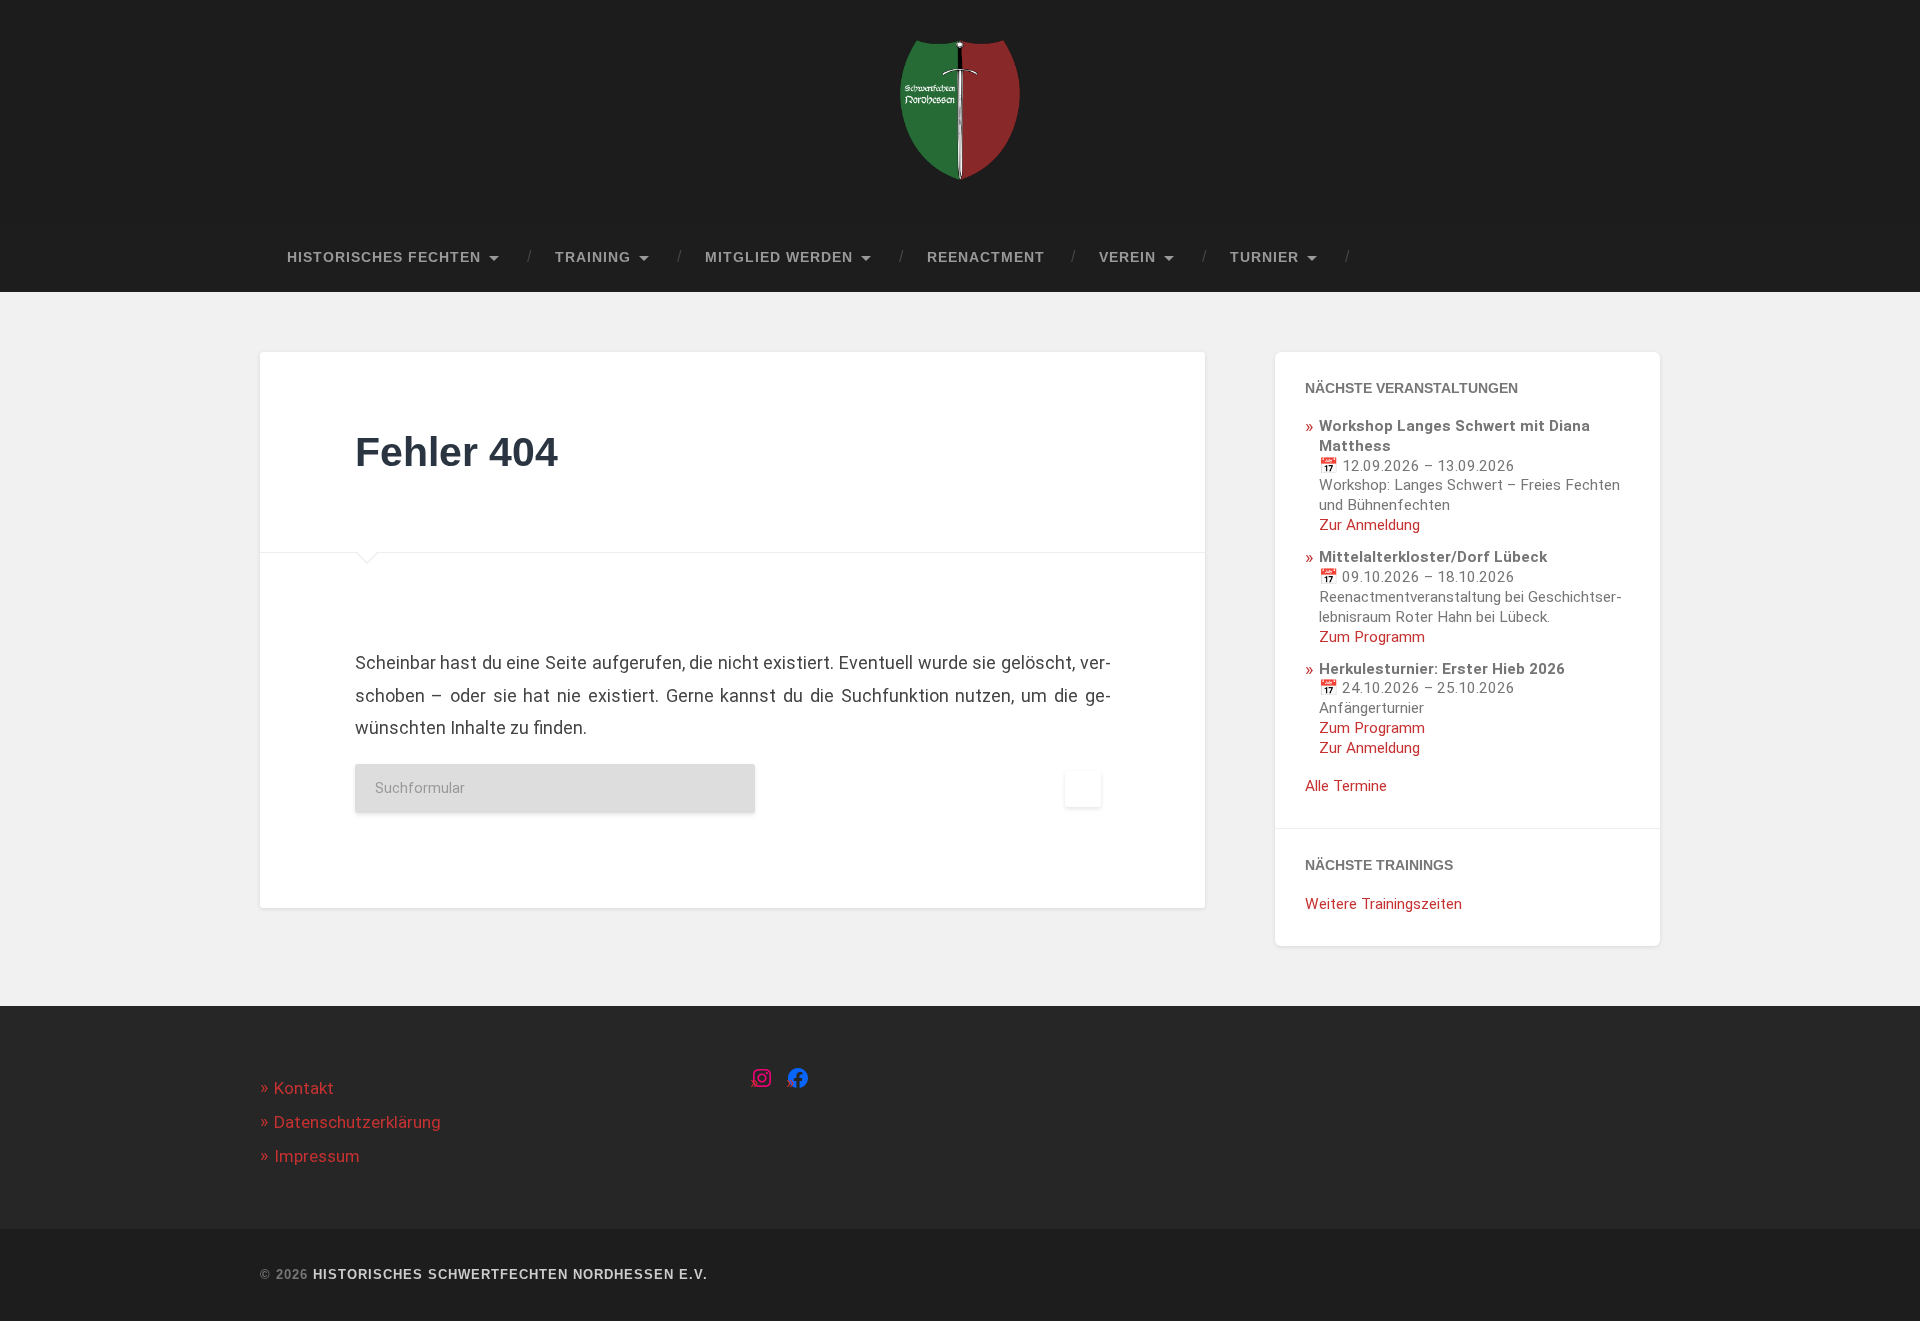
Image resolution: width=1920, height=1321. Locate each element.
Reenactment (986, 257)
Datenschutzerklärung (357, 1122)
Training (593, 257)
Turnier (1264, 257)
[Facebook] (798, 1078)
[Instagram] (762, 1078)
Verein (1127, 257)
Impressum (317, 1156)
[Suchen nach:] (733, 788)
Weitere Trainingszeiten (1383, 904)
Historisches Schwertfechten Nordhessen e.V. (510, 1274)
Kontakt (304, 1088)
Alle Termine (1346, 786)
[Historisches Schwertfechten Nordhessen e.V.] (960, 112)
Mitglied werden (779, 257)
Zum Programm (1372, 637)
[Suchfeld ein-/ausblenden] (1626, 258)
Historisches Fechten (384, 257)
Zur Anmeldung (1369, 525)
